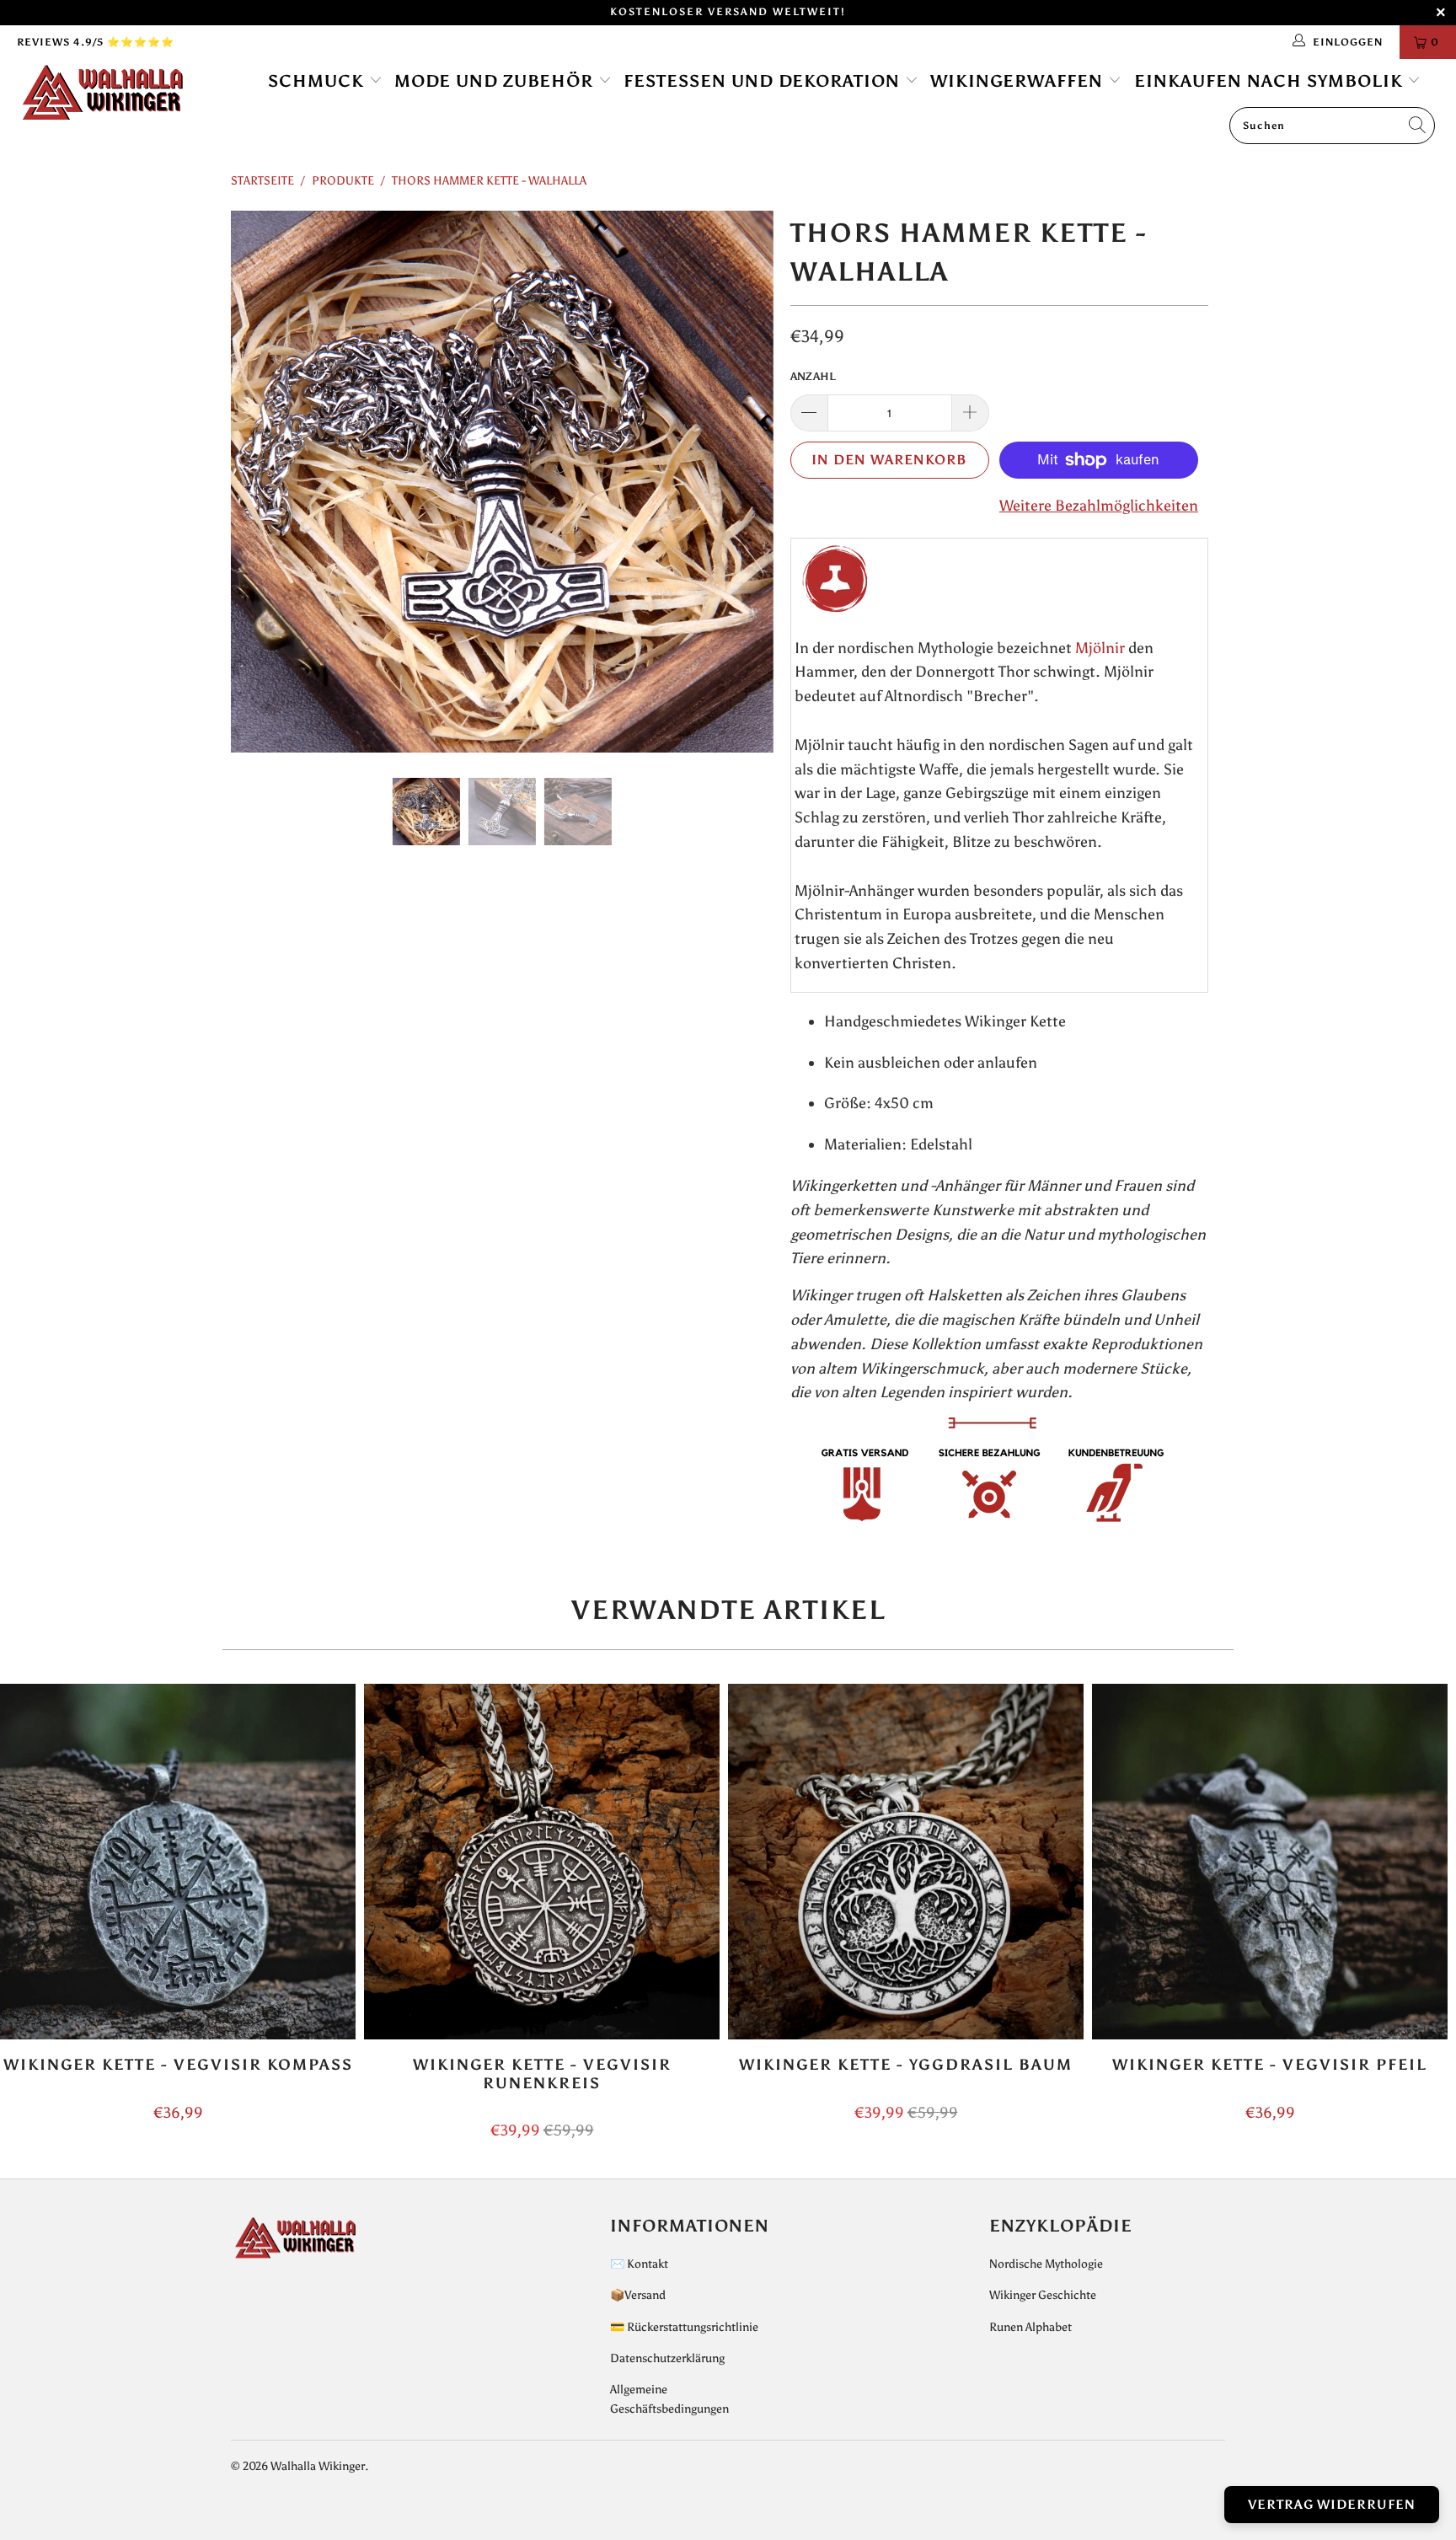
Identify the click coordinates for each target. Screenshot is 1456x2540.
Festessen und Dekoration (764, 81)
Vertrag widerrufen (1332, 2505)
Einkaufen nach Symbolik (1271, 81)
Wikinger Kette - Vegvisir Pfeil (1270, 1862)
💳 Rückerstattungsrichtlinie (684, 2327)
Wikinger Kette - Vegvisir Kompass (178, 1862)
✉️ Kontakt (639, 2264)
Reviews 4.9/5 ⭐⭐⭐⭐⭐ (96, 42)
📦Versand (638, 2295)
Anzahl (813, 376)
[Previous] (260, 482)
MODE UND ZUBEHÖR (496, 81)
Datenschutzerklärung (667, 2358)
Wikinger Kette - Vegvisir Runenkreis (542, 1862)
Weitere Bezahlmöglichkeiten (1099, 506)
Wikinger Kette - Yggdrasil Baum (906, 1862)
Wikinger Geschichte (1043, 2295)
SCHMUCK (318, 81)
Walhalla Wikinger (318, 2466)
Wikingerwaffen (1019, 81)
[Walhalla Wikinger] (125, 94)
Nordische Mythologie (1046, 2264)
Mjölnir (1100, 648)
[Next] (744, 482)
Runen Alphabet (1030, 2327)
